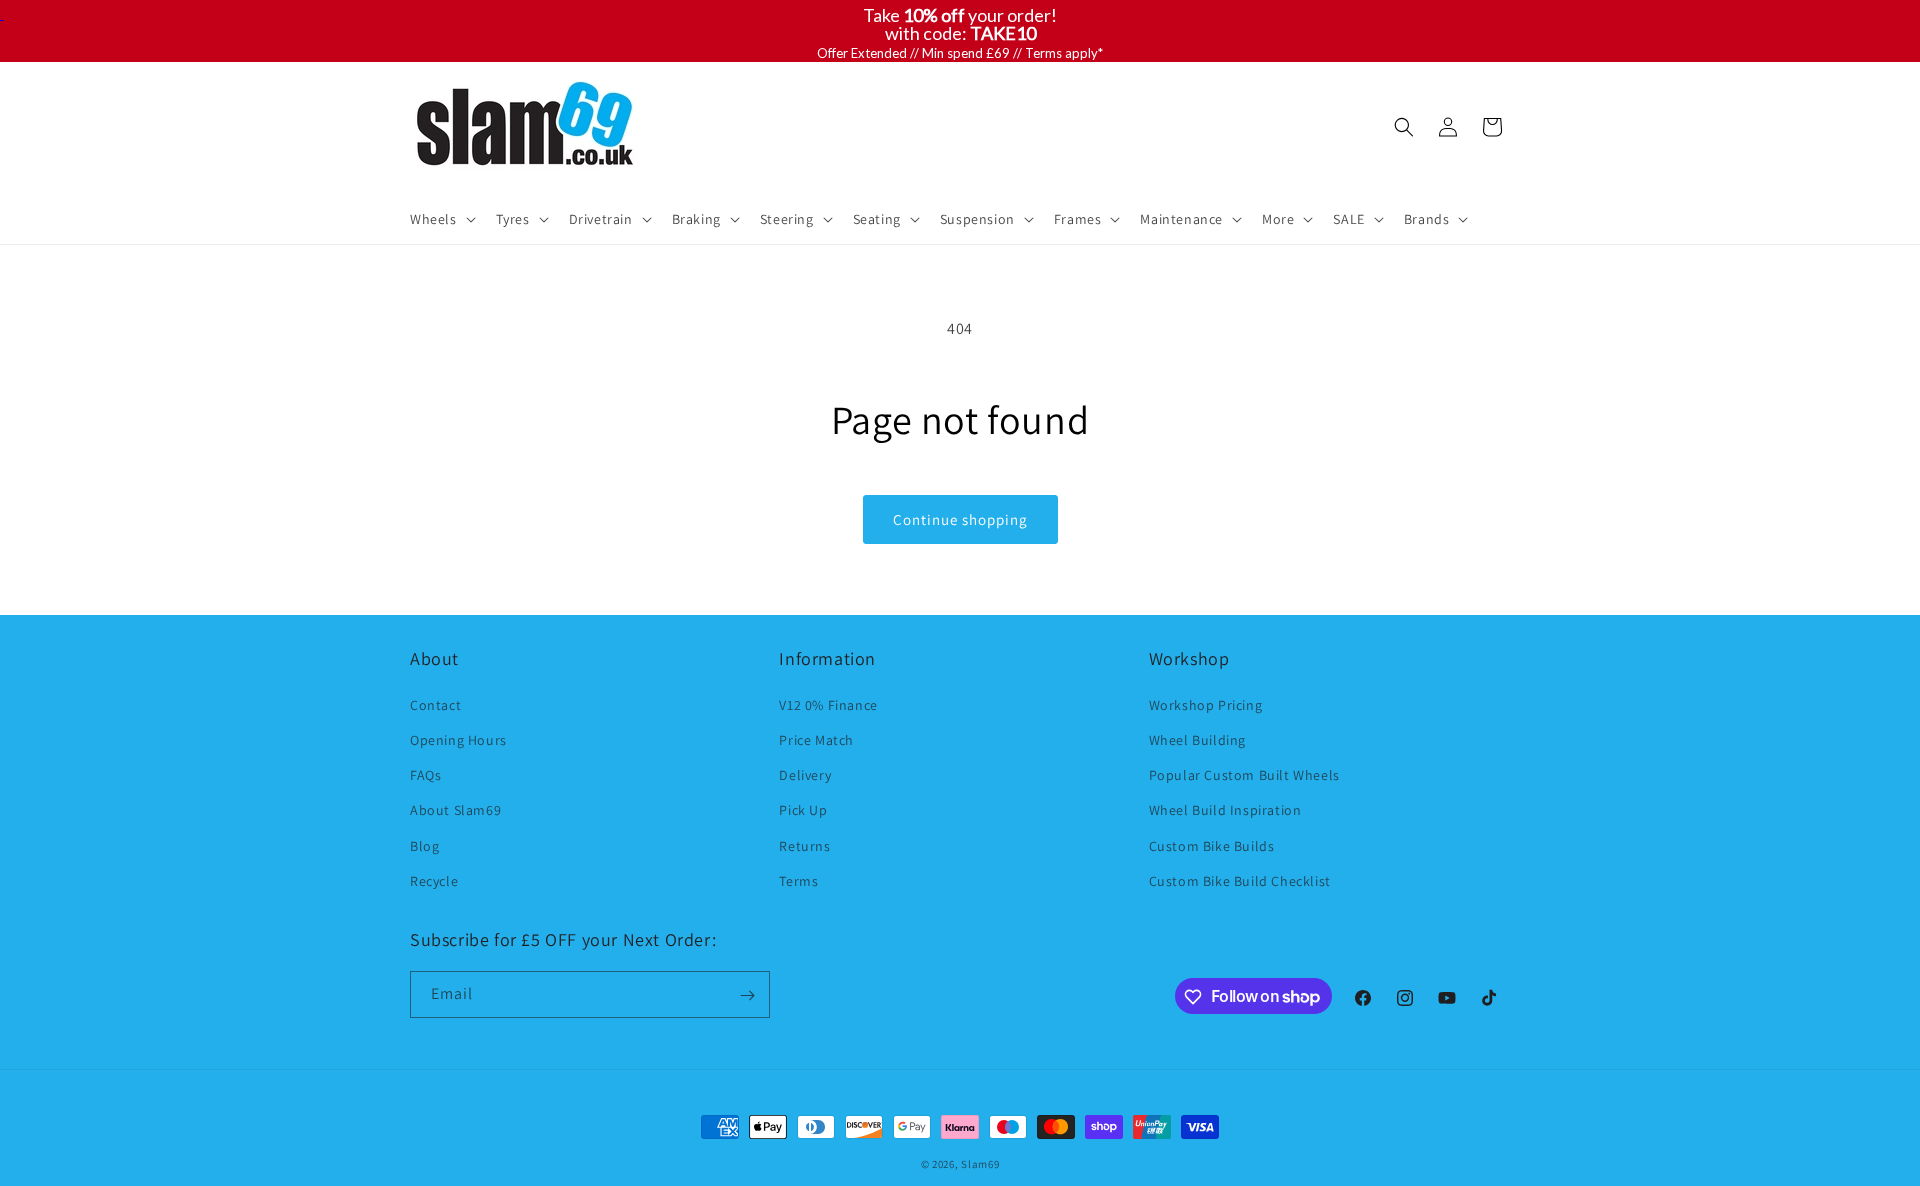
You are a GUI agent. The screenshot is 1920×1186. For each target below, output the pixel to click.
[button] (441, 219)
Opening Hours (458, 739)
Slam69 (980, 1164)
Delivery (805, 774)
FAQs (425, 774)
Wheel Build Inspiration (1225, 810)
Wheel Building (1197, 739)
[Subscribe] (747, 995)
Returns (804, 845)
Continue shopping (960, 519)
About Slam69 (455, 810)
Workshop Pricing (1206, 704)
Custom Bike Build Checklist (1240, 880)
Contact (435, 704)
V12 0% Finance (828, 704)
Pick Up (803, 810)
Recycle (434, 880)
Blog (424, 845)
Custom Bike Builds (1212, 845)
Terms (798, 880)
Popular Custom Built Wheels (1244, 774)
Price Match (816, 739)
